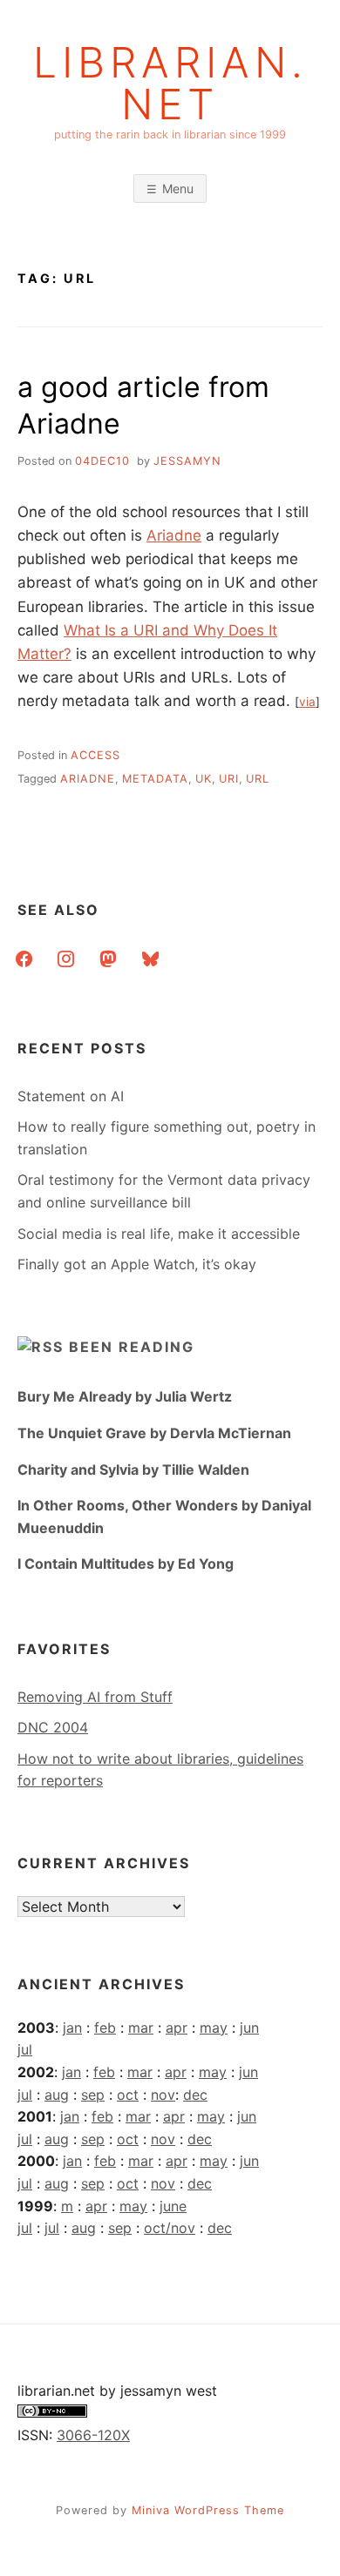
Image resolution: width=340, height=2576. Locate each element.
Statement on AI (71, 1096)
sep (93, 2095)
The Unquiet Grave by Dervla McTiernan (154, 1433)
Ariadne (174, 535)
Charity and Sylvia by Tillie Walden (133, 1470)
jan (72, 2028)
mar (141, 2028)
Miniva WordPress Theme (208, 2510)
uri (229, 779)
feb (105, 2028)
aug (57, 2095)
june (173, 2206)
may (214, 2028)
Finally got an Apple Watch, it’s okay (137, 1264)
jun (249, 2028)
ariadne (88, 779)
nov (163, 2095)
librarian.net (170, 84)
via (307, 702)
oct (128, 2095)
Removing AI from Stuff (95, 1697)
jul (25, 2049)
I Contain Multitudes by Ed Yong (126, 1564)
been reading (132, 1347)
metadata (155, 779)
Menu (178, 188)
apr (177, 2028)
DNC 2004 (53, 1727)
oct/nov (170, 2228)
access (95, 755)
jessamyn (187, 461)
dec (195, 2095)
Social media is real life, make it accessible (159, 1234)
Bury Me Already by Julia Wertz (125, 1396)
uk (204, 779)
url (258, 779)
